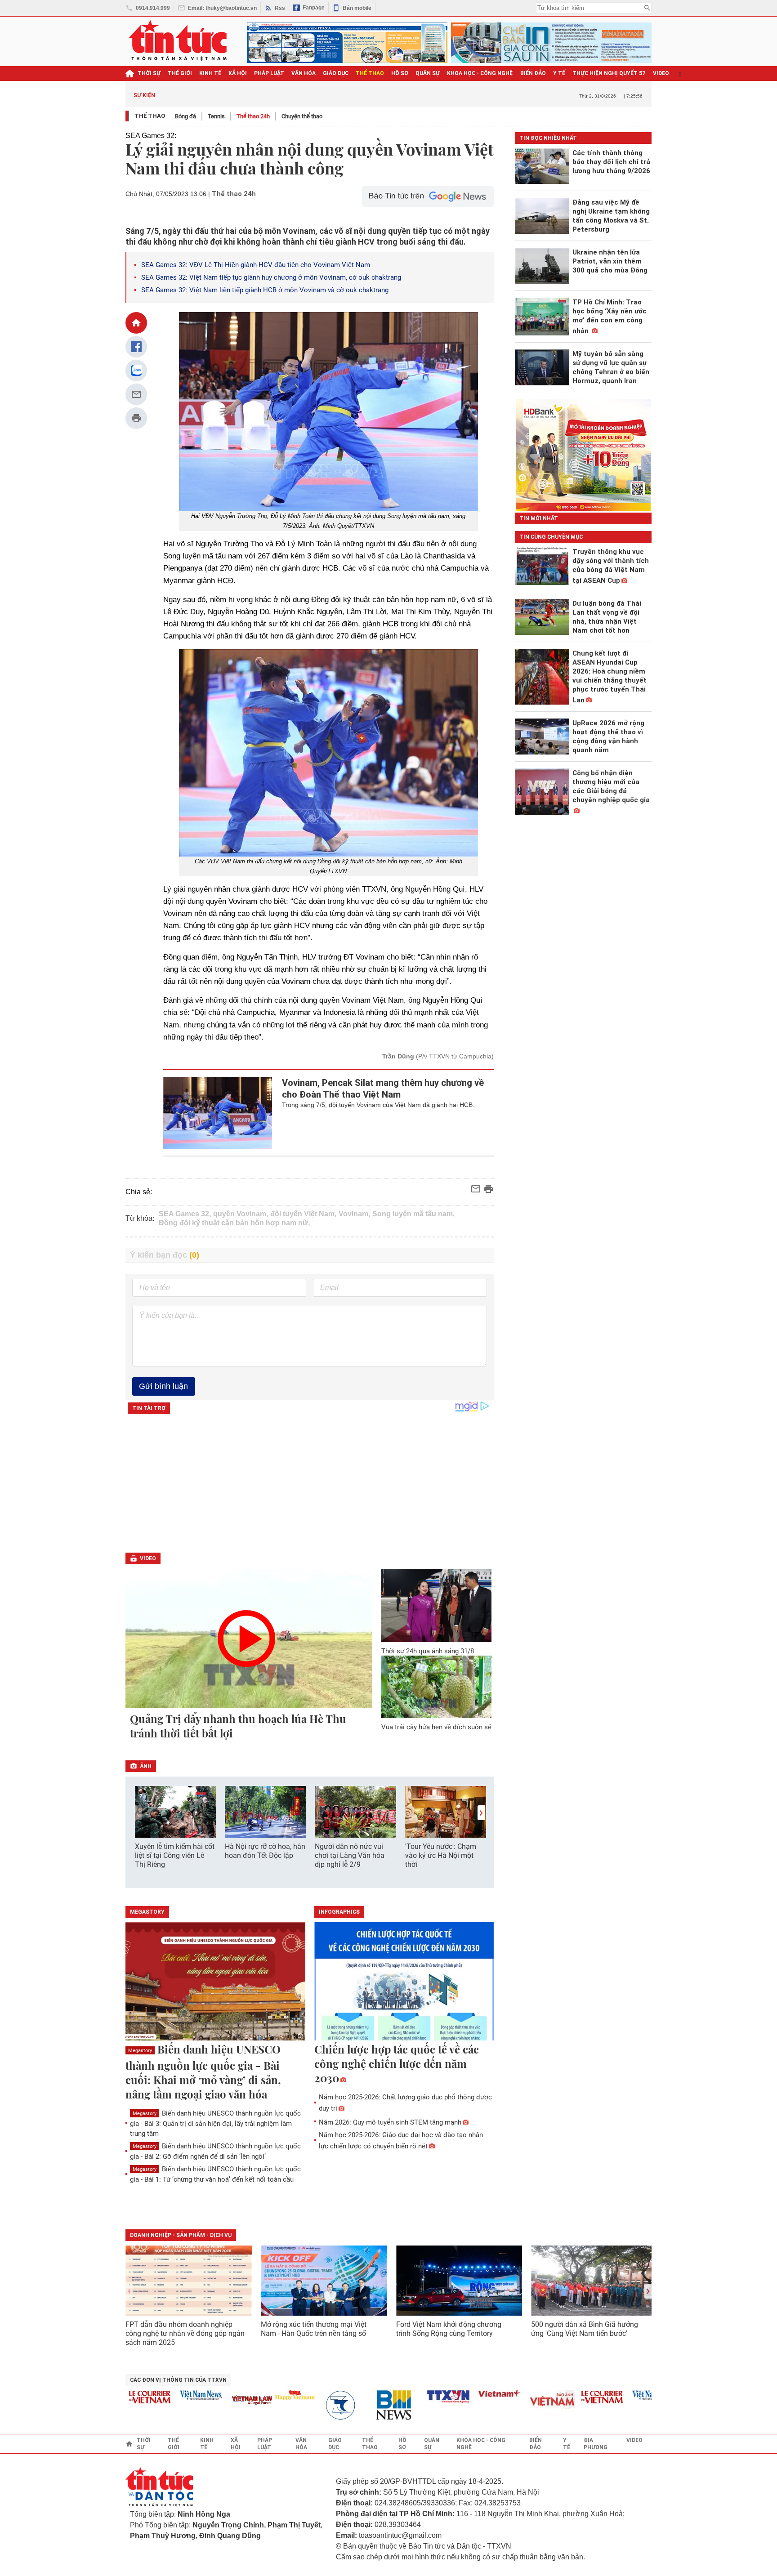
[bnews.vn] (365, 2405)
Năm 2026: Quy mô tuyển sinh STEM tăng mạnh (390, 2122)
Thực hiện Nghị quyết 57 (609, 73)
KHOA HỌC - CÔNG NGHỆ (480, 73)
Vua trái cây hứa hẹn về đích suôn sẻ (436, 1727)
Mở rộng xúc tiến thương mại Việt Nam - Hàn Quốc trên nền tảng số (314, 2329)
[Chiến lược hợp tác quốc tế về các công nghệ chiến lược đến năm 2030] (404, 1982)
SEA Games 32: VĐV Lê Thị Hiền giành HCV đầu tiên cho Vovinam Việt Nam (256, 265)
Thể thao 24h (253, 116)
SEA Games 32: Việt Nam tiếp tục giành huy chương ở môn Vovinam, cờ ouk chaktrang (271, 277)
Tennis (216, 116)
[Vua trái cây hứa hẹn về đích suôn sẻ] (437, 1687)
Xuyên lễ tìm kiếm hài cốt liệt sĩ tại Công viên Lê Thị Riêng (175, 1855)
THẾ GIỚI (180, 73)
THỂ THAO (370, 73)
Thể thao (150, 116)
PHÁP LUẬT (269, 73)
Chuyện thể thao (302, 116)
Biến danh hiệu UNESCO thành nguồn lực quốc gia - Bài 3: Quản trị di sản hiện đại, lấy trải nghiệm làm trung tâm (215, 2123)
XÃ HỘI (238, 73)
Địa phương (596, 2444)
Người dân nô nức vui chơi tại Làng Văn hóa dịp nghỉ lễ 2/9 (350, 1855)
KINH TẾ (210, 73)
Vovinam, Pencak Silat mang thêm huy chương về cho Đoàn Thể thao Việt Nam (383, 1089)
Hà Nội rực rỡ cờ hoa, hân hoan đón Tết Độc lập (265, 1851)
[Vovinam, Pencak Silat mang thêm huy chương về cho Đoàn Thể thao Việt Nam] (218, 1113)
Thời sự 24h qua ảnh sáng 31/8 (428, 1651)
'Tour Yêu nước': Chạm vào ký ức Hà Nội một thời (441, 1855)
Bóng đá (185, 116)
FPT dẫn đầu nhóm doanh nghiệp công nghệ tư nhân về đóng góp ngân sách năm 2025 (185, 2333)
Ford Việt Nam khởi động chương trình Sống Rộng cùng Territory (449, 2329)
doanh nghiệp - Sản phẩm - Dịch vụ (181, 2235)
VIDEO (661, 73)
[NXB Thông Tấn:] (314, 2405)
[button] (481, 1813)
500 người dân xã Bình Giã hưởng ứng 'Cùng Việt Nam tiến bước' (585, 2329)
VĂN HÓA (304, 73)
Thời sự (149, 73)
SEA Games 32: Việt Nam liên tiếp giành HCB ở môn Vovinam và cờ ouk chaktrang (266, 290)
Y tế (559, 73)
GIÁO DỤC (336, 73)
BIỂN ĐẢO (533, 73)
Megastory (140, 2051)
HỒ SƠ (400, 73)
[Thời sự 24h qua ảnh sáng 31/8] (437, 1605)
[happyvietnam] (263, 2395)
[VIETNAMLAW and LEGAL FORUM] (220, 2401)
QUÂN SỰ (428, 73)
